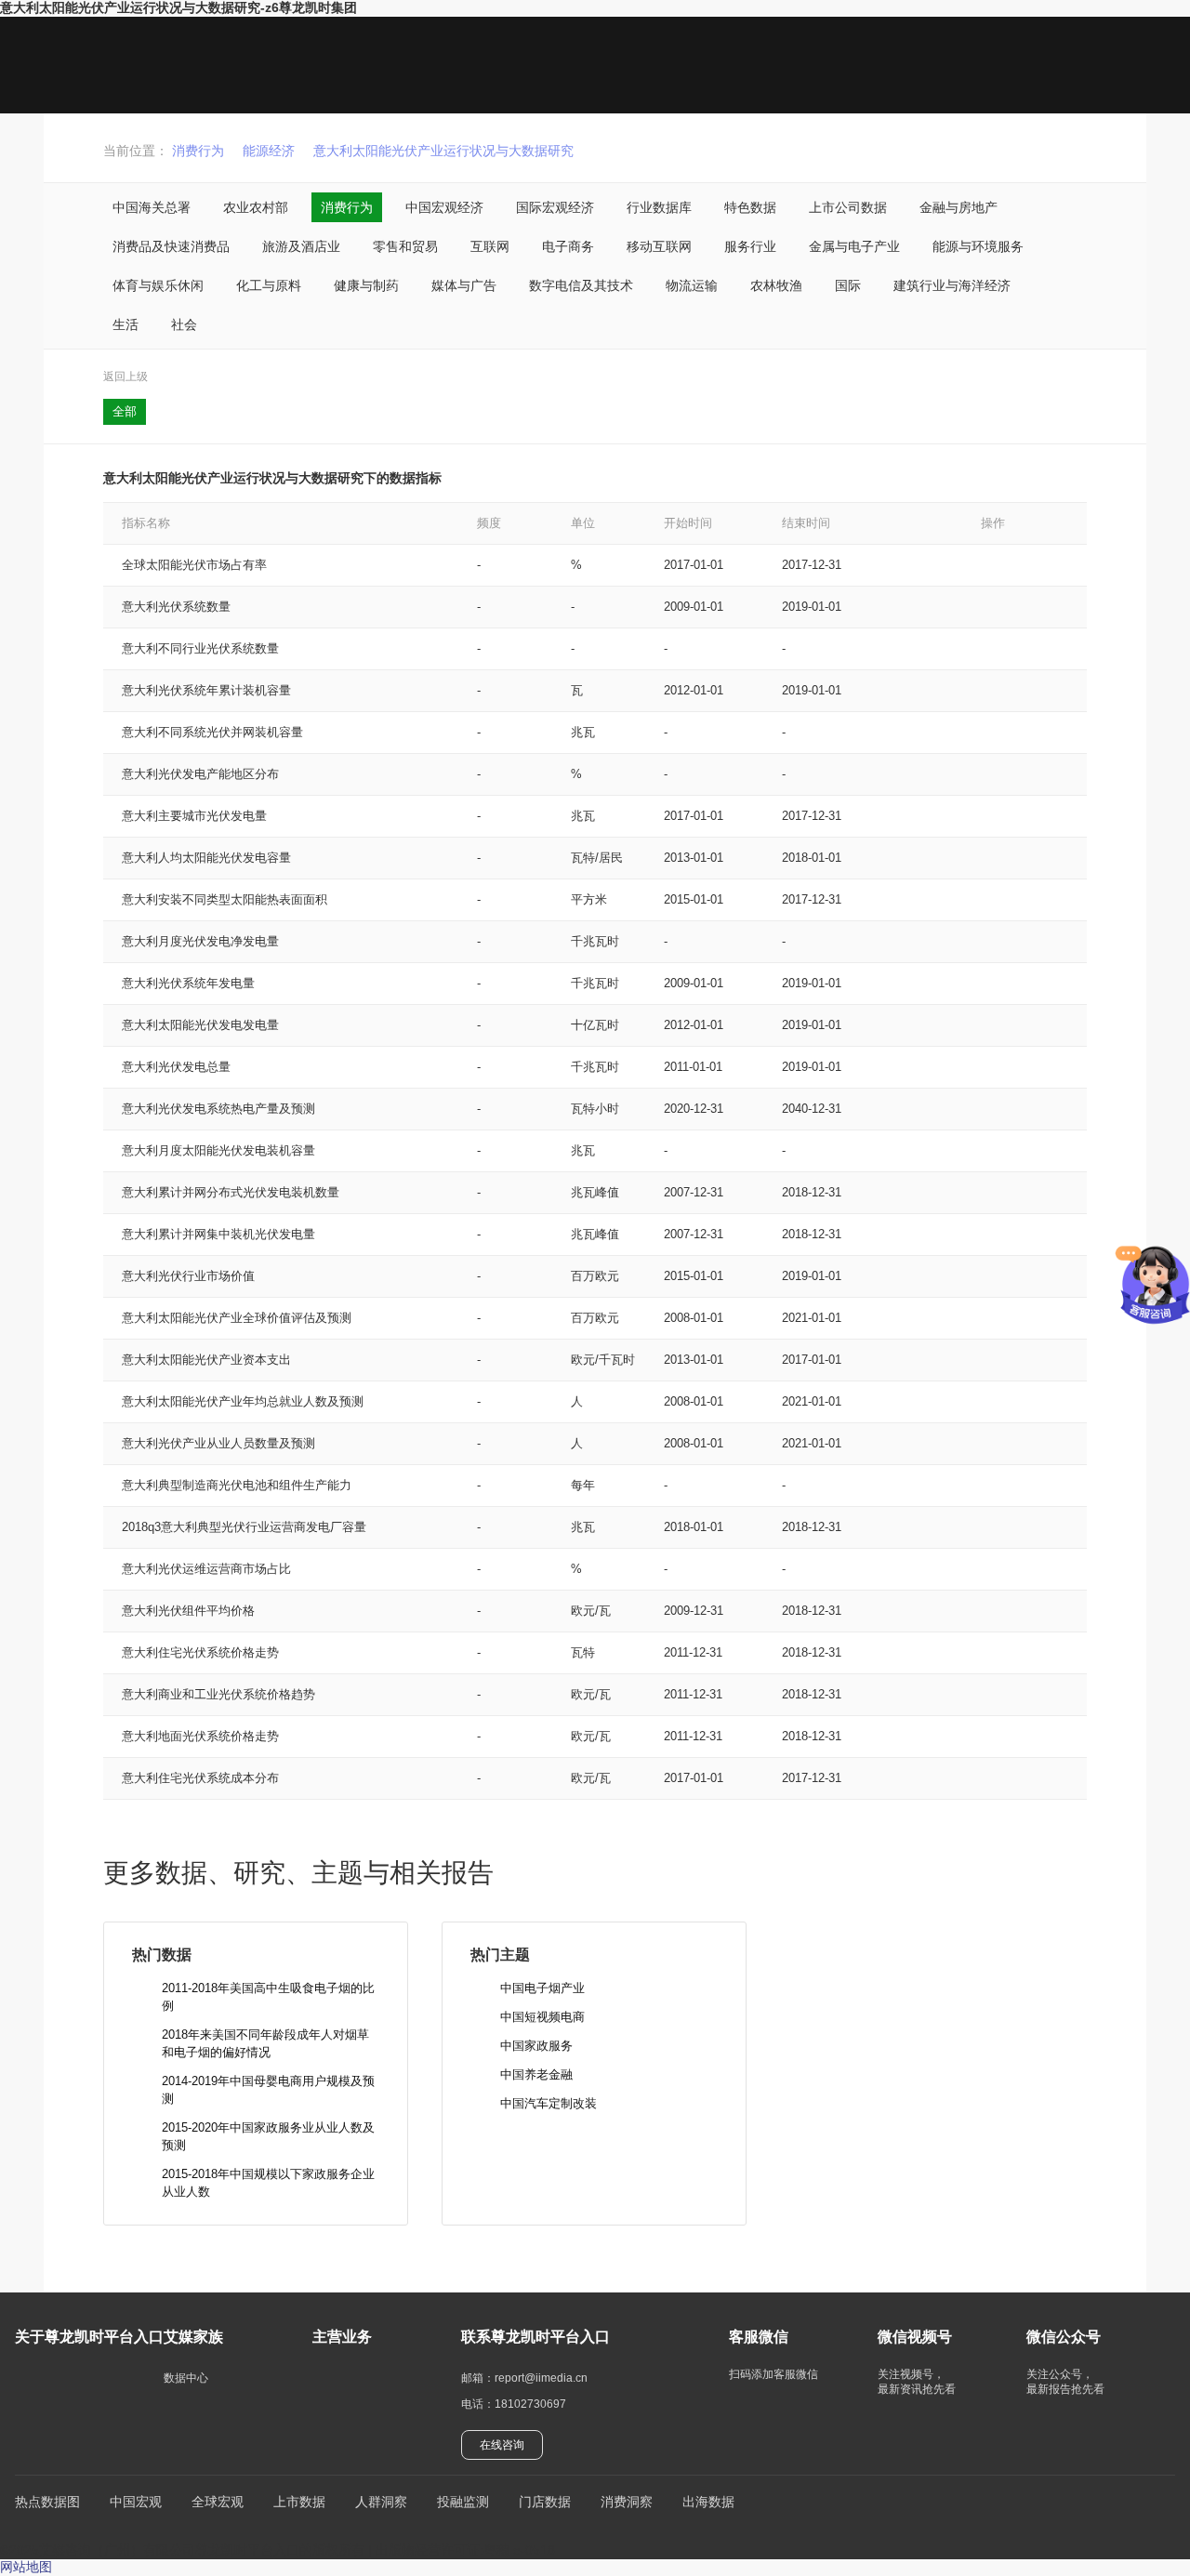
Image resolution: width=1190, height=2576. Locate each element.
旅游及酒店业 (301, 246)
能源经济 (269, 151)
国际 (848, 285)
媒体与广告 (464, 285)
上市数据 (299, 2502)
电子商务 (568, 246)
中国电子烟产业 (542, 1988)
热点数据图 (47, 2502)
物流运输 (692, 285)
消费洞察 (627, 2502)
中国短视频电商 (542, 2017)
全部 (125, 411)
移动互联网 (659, 246)
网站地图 (26, 2567)
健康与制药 (366, 285)
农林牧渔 (776, 285)
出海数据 (708, 2502)
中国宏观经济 (444, 207)
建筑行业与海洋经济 (952, 285)
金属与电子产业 (854, 246)
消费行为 (198, 151)
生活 (126, 324)
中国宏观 (136, 2502)
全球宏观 (218, 2502)
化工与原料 (269, 285)
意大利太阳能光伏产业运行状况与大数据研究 (443, 151)
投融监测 (463, 2502)
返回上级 (126, 376)
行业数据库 (659, 207)
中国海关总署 (152, 207)
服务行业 (750, 246)
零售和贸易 (405, 246)
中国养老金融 (536, 2074)
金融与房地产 (959, 207)
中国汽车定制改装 (549, 2103)
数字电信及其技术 (581, 285)
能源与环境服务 (978, 246)
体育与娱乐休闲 (158, 285)
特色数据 (750, 207)
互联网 (490, 246)
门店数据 (545, 2502)
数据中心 (186, 2378)
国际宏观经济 (555, 207)
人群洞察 (381, 2502)
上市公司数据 (848, 207)
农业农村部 (256, 207)
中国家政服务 (536, 2046)
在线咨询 (502, 2445)
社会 (184, 324)
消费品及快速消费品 (171, 246)
